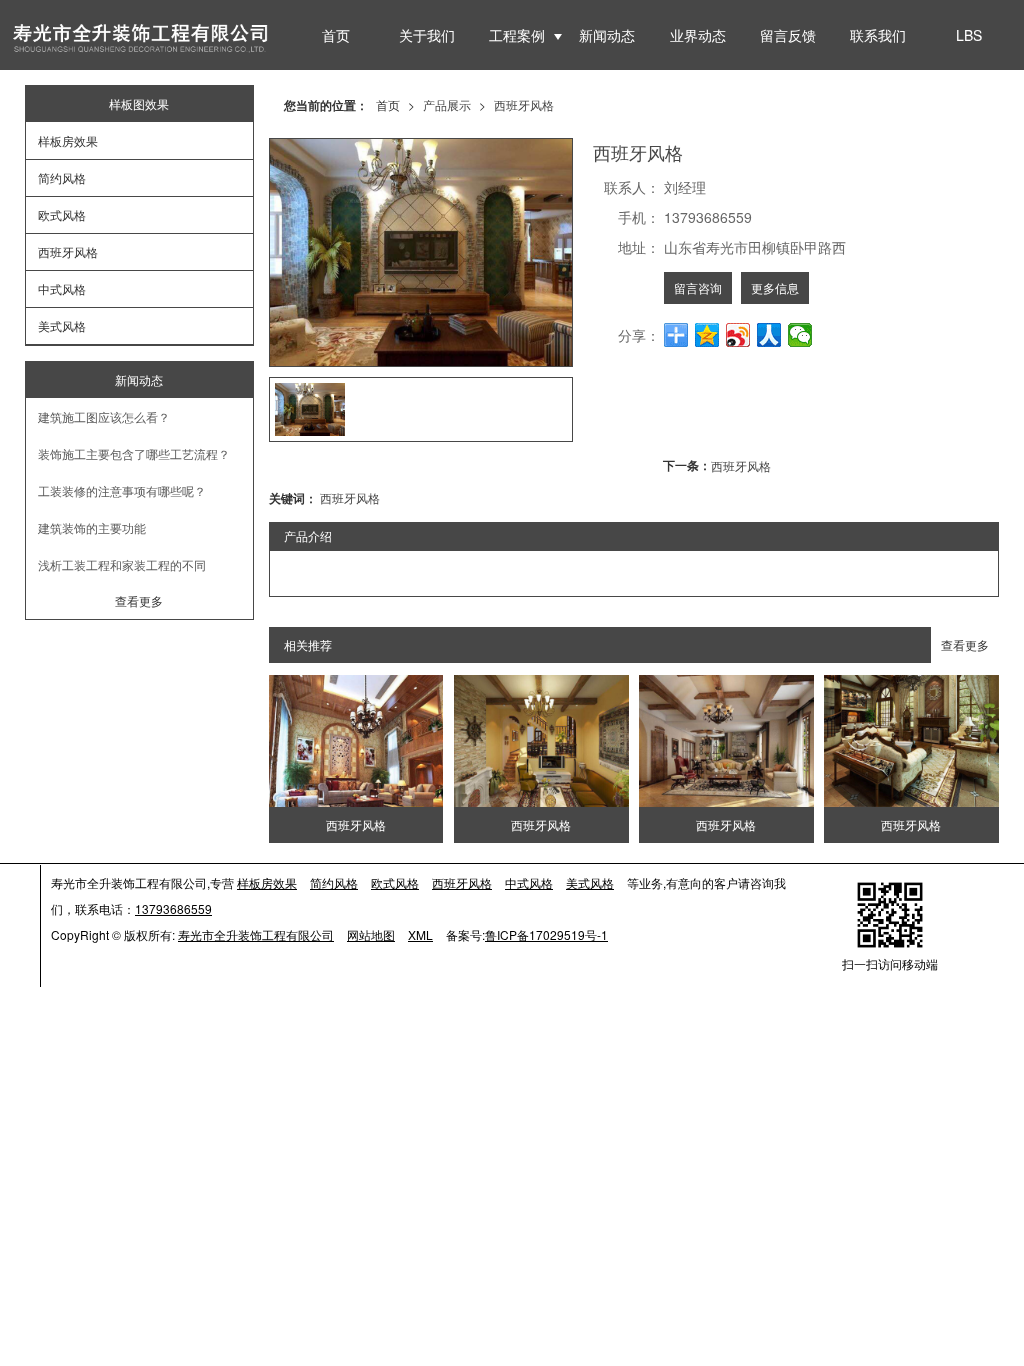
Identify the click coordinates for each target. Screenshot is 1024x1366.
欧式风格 (62, 214)
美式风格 (62, 325)
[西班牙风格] (356, 740)
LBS (969, 35)
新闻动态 (607, 35)
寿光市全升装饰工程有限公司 (256, 934)
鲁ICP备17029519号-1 (546, 934)
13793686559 (173, 908)
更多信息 (775, 287)
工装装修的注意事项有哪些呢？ (122, 490)
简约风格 (62, 177)
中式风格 (62, 288)
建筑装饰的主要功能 (92, 527)
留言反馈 (788, 35)
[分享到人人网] (769, 335)
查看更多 (965, 644)
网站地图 (371, 934)
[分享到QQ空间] (707, 335)
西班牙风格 (524, 104)
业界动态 (698, 35)
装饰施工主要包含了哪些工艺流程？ (134, 453)
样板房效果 (68, 140)
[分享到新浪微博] (738, 335)
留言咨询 (698, 287)
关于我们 (427, 35)
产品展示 (447, 104)
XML (420, 934)
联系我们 (878, 35)
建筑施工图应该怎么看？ (104, 416)
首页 (336, 35)
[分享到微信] (800, 335)
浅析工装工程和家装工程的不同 (122, 564)
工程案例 (517, 35)
